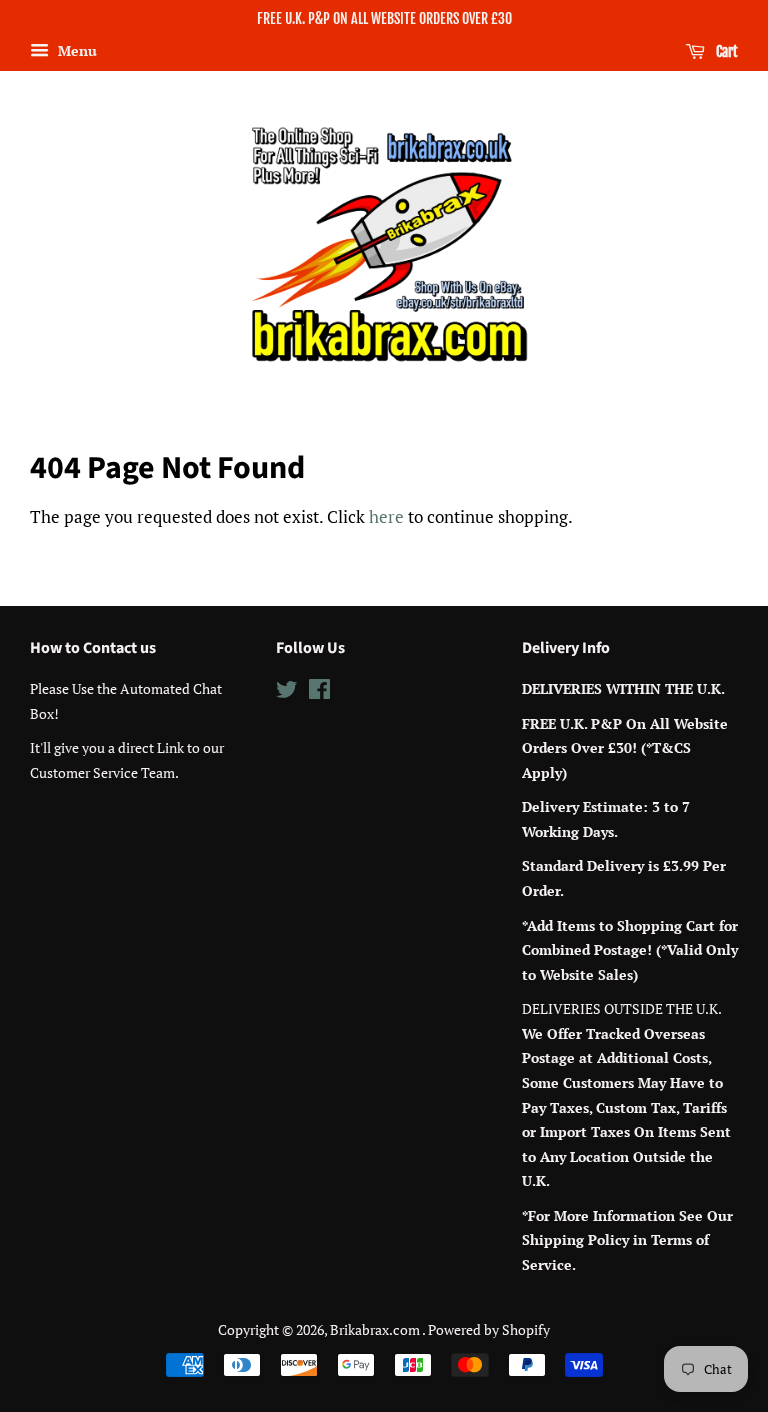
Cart (725, 51)
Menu (75, 50)
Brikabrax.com (376, 1329)
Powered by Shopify (489, 1329)
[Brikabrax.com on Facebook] (319, 692)
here (386, 516)
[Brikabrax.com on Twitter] (287, 692)
